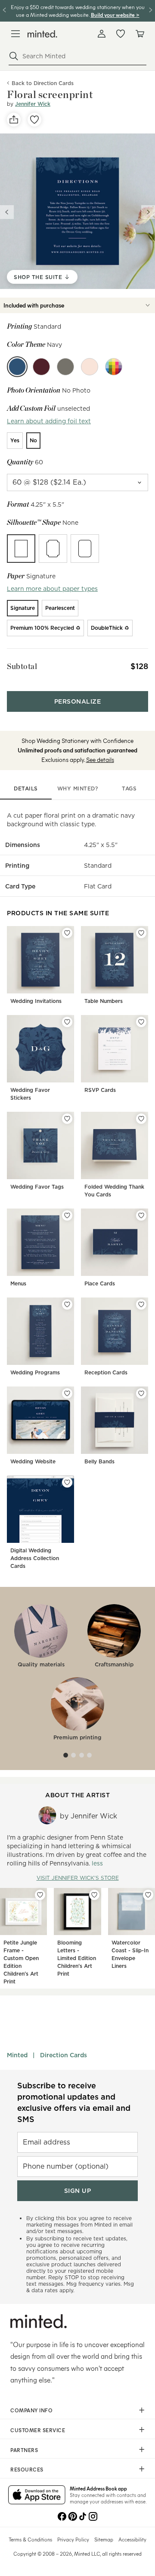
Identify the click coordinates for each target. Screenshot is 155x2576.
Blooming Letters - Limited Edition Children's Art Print (77, 1958)
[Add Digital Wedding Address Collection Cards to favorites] (67, 1482)
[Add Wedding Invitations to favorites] (67, 933)
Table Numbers (104, 1001)
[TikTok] (83, 2516)
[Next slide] (148, 212)
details (26, 788)
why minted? (78, 788)
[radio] (15, 441)
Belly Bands (99, 1461)
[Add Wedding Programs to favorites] (67, 1304)
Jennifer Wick (33, 104)
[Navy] (17, 367)
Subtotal (22, 666)
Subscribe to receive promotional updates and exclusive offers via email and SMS (74, 2102)
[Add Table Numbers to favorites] (141, 933)
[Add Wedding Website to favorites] (67, 1393)
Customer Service (38, 2430)
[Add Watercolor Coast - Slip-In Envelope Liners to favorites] (148, 1895)
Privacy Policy (73, 2539)
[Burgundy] (41, 367)
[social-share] (14, 120)
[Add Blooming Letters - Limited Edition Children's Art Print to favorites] (94, 1895)
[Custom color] (114, 367)
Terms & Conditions (30, 2539)
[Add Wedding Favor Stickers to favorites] (67, 1022)
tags (129, 788)
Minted (17, 2055)
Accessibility (132, 2539)
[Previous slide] (7, 212)
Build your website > (115, 14)
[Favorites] (121, 34)
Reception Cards (106, 1372)
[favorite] (34, 120)
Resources (27, 2469)
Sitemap (104, 2539)
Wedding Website (33, 1461)
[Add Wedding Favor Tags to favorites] (67, 1119)
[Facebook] (62, 2516)
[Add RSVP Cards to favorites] (141, 1022)
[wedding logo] (42, 34)
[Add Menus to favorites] (67, 1215)
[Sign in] (102, 34)
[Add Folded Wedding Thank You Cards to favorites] (141, 1119)
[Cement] (65, 367)
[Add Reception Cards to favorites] (141, 1304)
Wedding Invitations (36, 1001)
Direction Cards (64, 2055)
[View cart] (139, 34)
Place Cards (100, 1283)
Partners (24, 2450)
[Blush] (90, 367)
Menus (18, 1283)
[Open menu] (15, 34)
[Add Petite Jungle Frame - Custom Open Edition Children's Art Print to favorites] (40, 1895)
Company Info (31, 2410)
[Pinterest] (72, 2516)
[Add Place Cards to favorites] (141, 1215)
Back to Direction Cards (43, 83)
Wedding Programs (35, 1372)
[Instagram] (93, 2516)
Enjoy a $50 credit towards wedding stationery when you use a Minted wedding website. (78, 11)
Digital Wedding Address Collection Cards (35, 1558)
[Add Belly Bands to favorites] (141, 1393)
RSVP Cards (100, 1090)
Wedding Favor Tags (37, 1187)
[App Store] (37, 2496)
